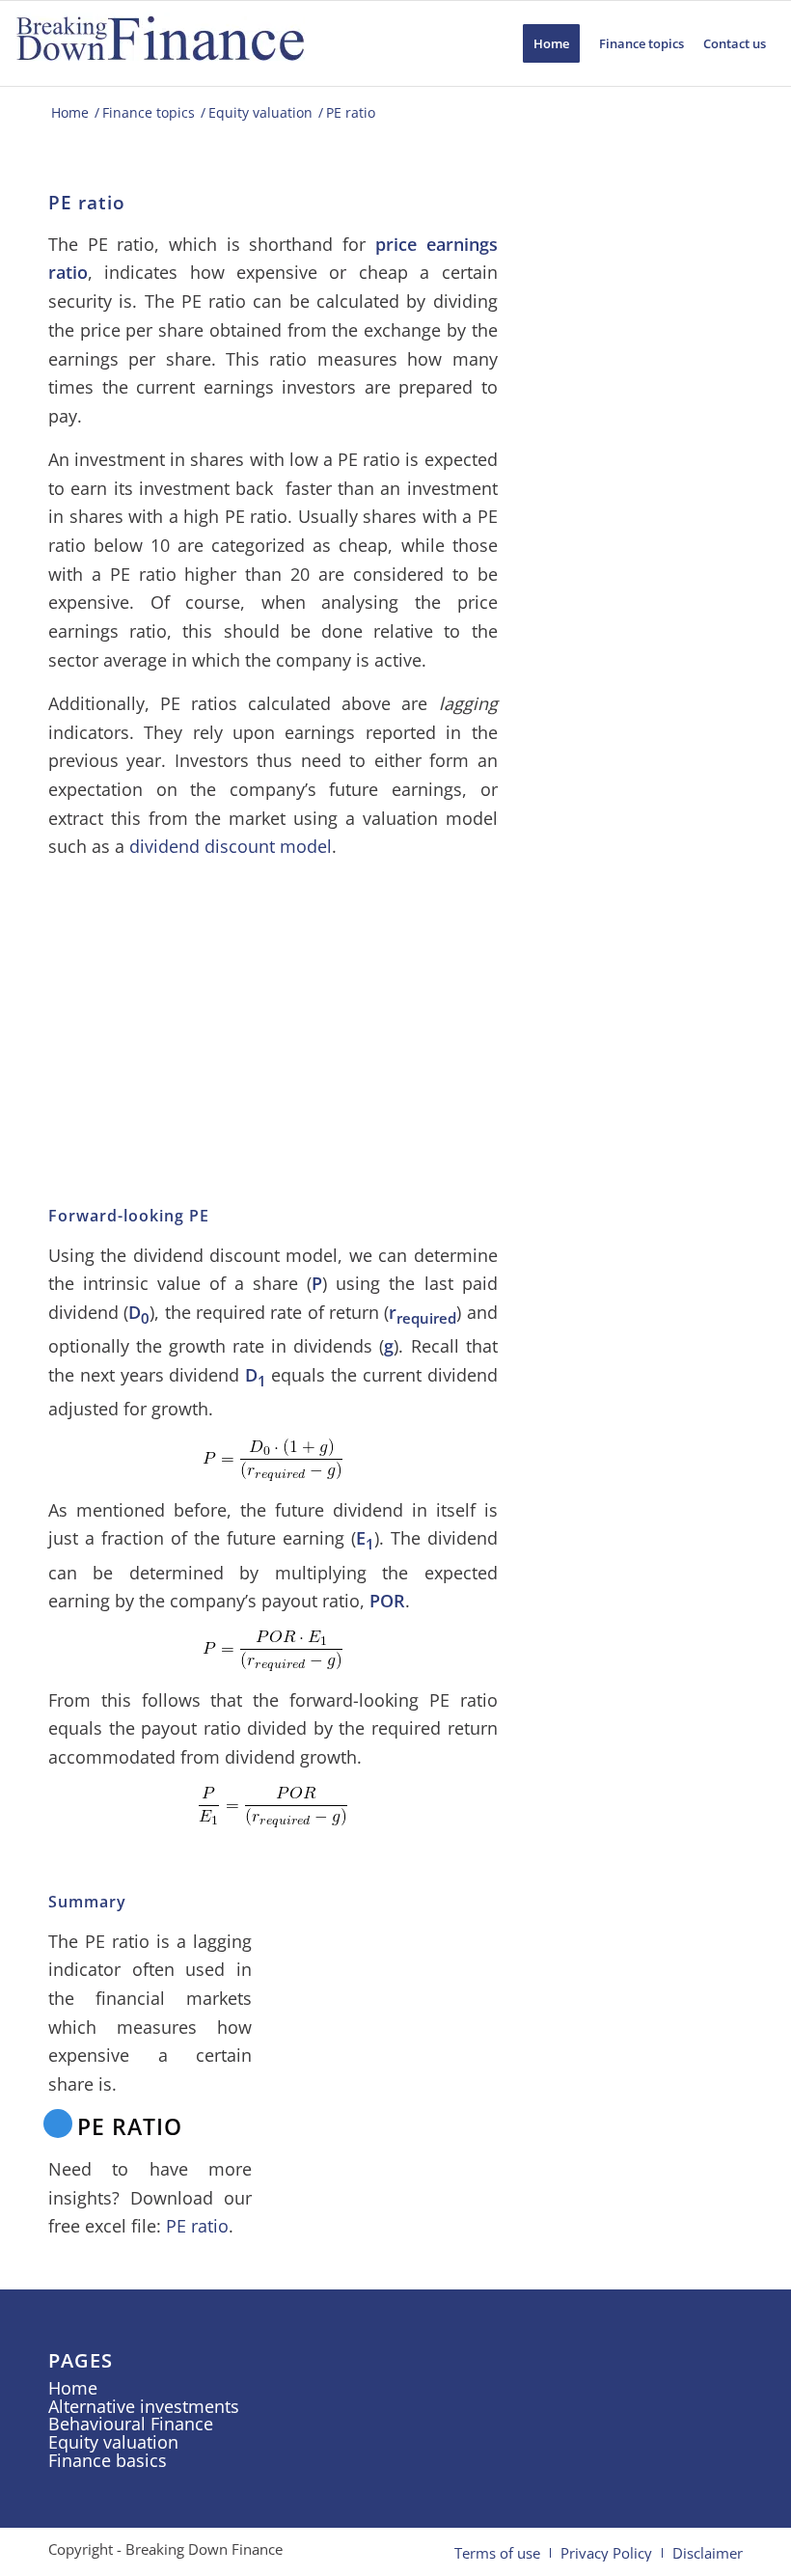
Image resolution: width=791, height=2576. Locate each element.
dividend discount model (231, 846)
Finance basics (108, 2460)
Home (73, 2388)
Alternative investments (144, 2406)
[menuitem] (551, 43)
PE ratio (197, 2226)
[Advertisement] (273, 1011)
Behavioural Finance (131, 2424)
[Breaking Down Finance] (160, 43)
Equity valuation (113, 2442)
